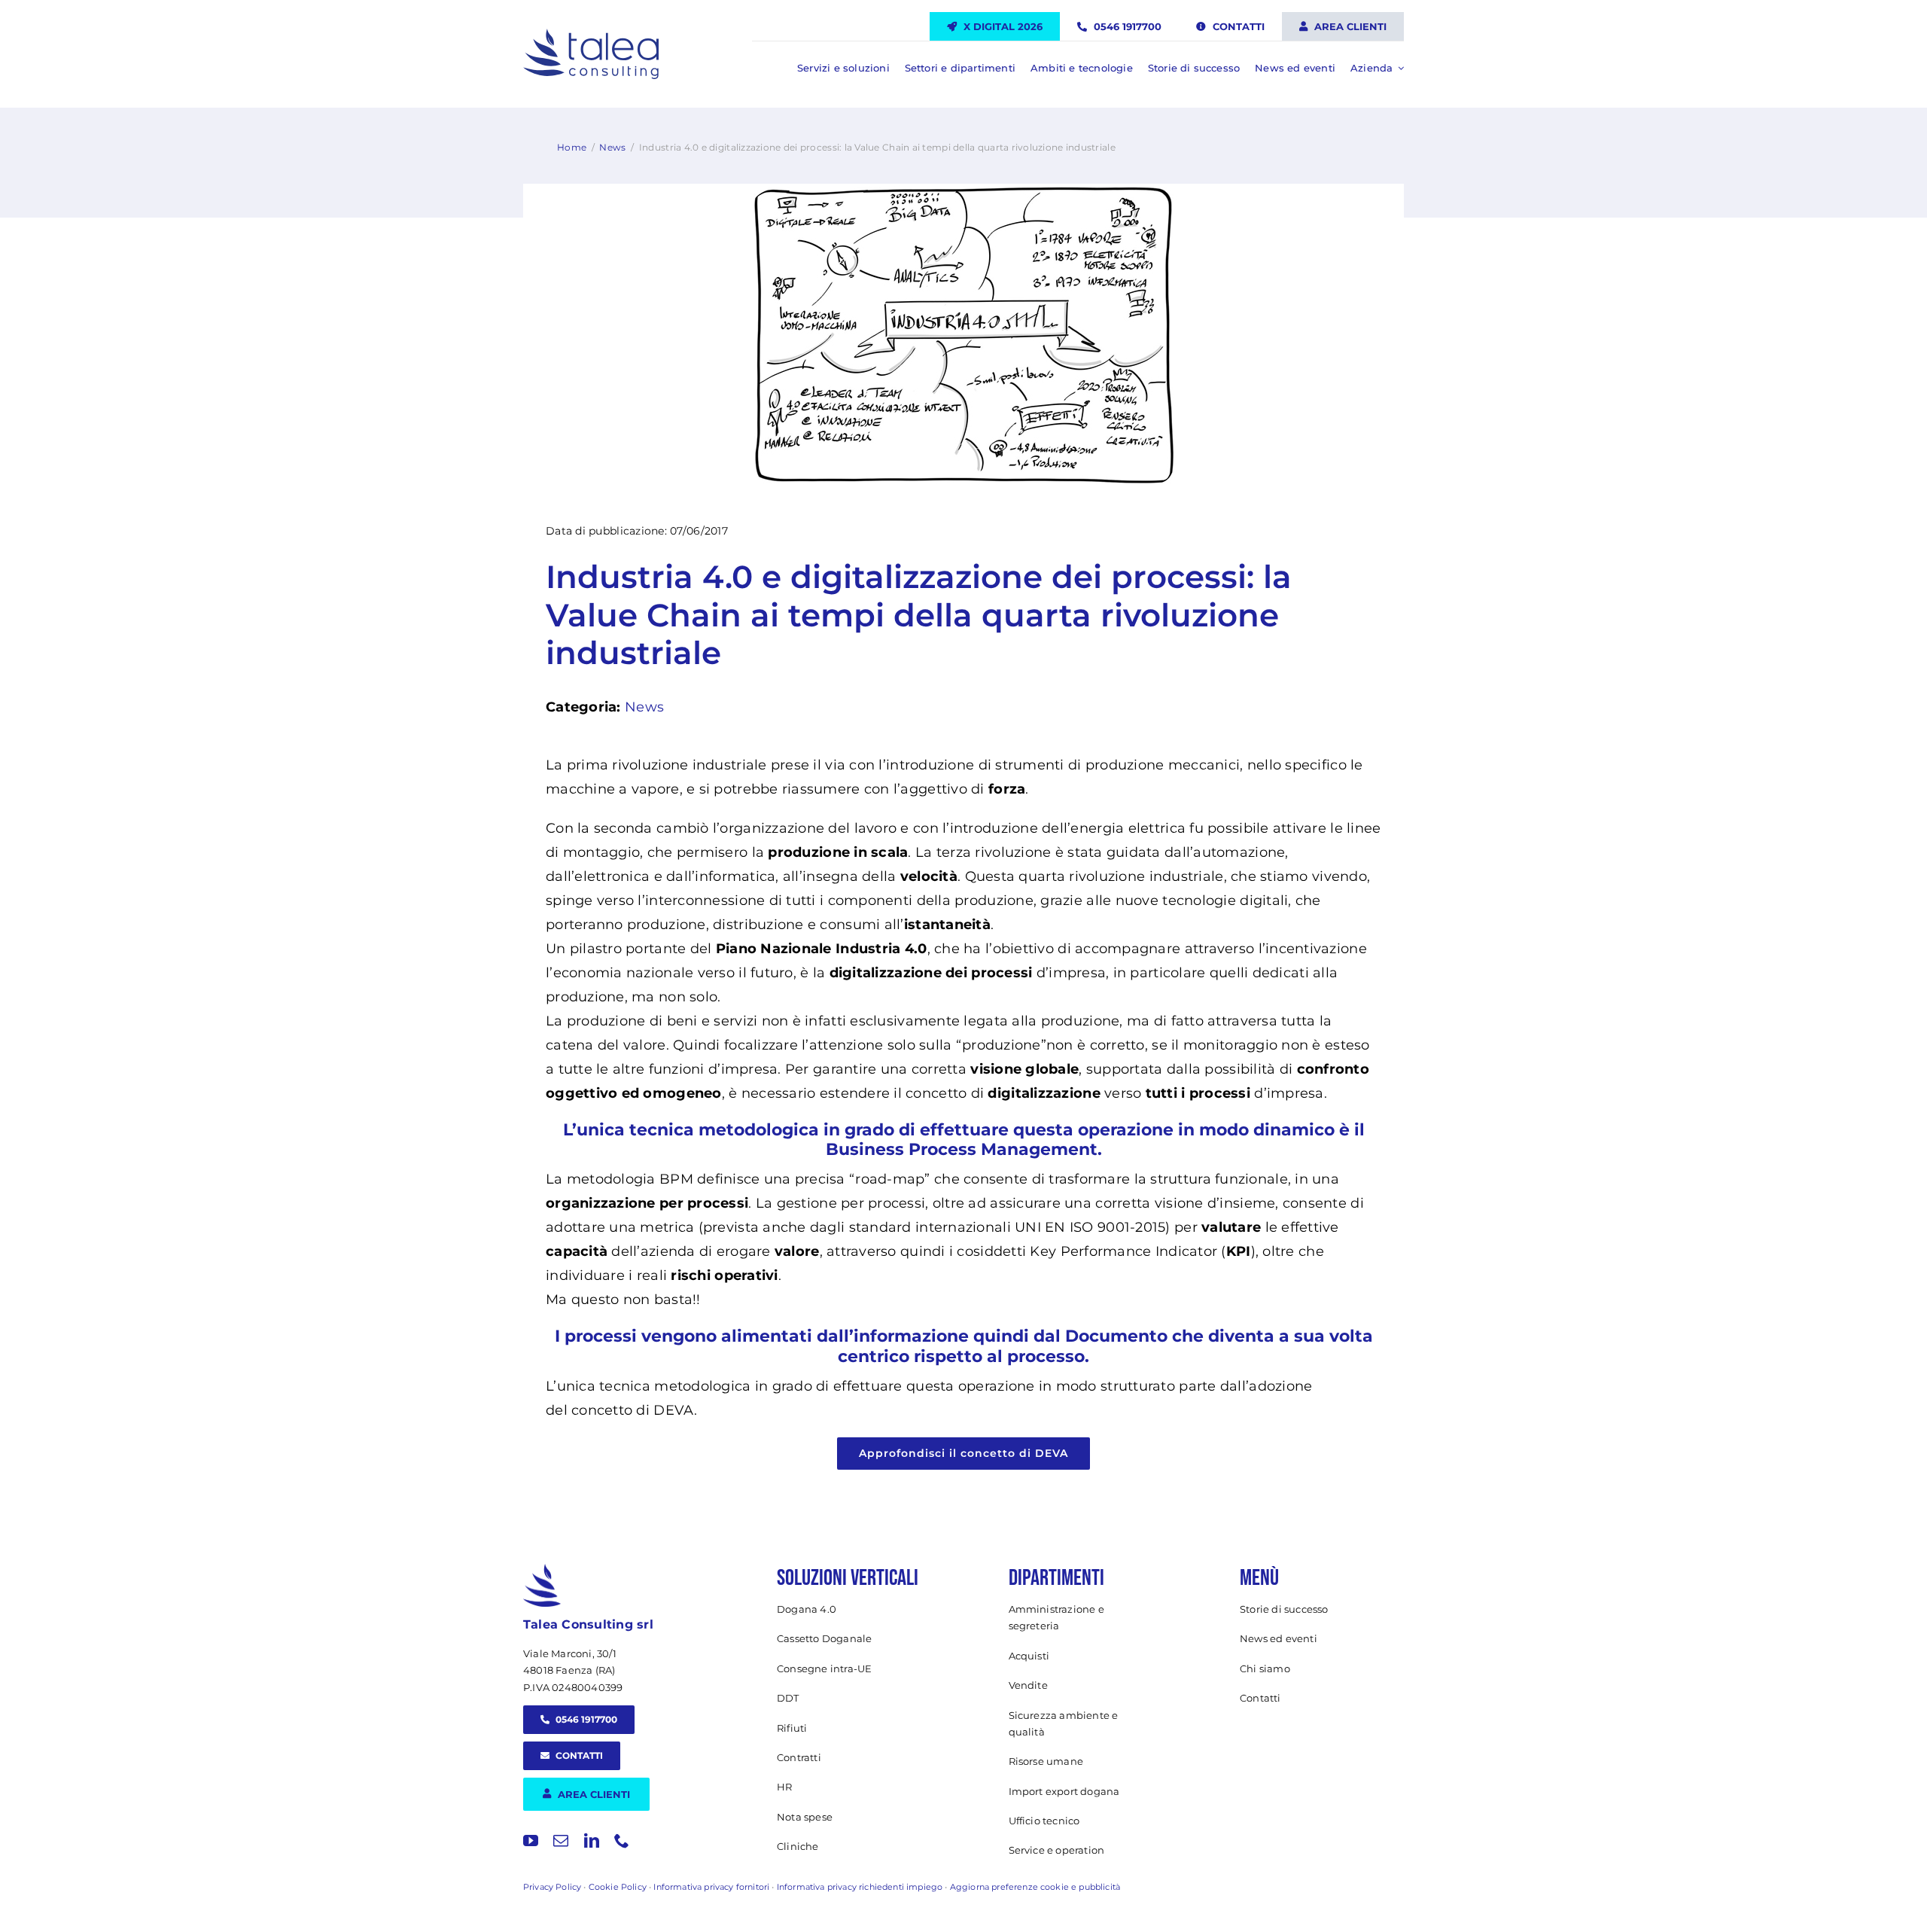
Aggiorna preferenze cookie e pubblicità (1035, 1887)
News (612, 147)
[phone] (622, 1841)
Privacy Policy (552, 1887)
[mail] (561, 1841)
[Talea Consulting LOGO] (591, 35)
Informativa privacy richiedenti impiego (860, 1887)
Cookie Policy (618, 1887)
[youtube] (531, 1841)
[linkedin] (592, 1841)
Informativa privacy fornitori (711, 1887)
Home (572, 147)
